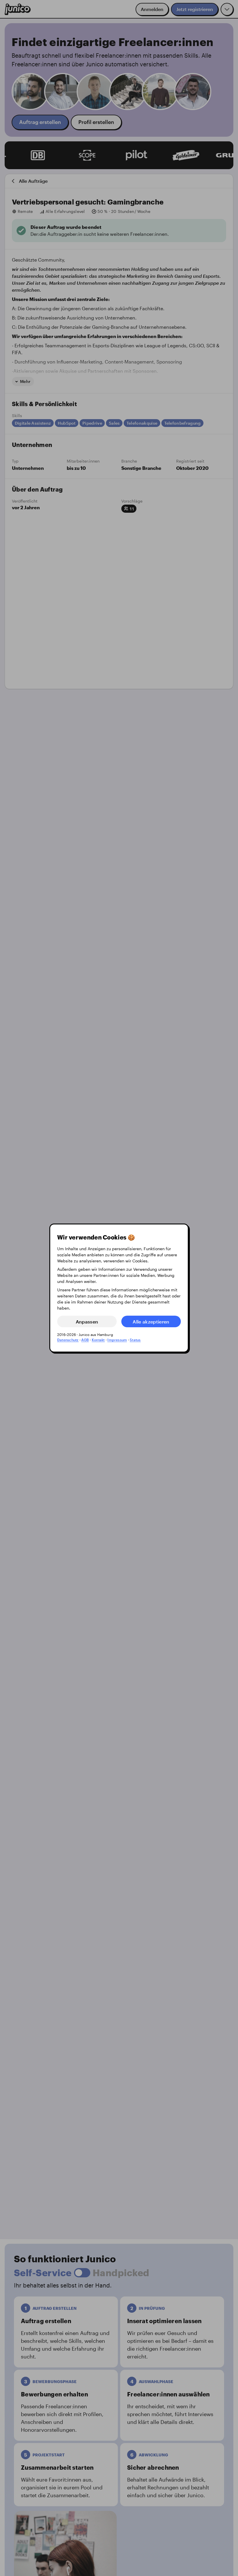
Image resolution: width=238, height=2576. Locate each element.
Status (135, 1340)
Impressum (117, 1340)
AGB (85, 1340)
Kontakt (98, 1340)
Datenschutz (68, 1340)
